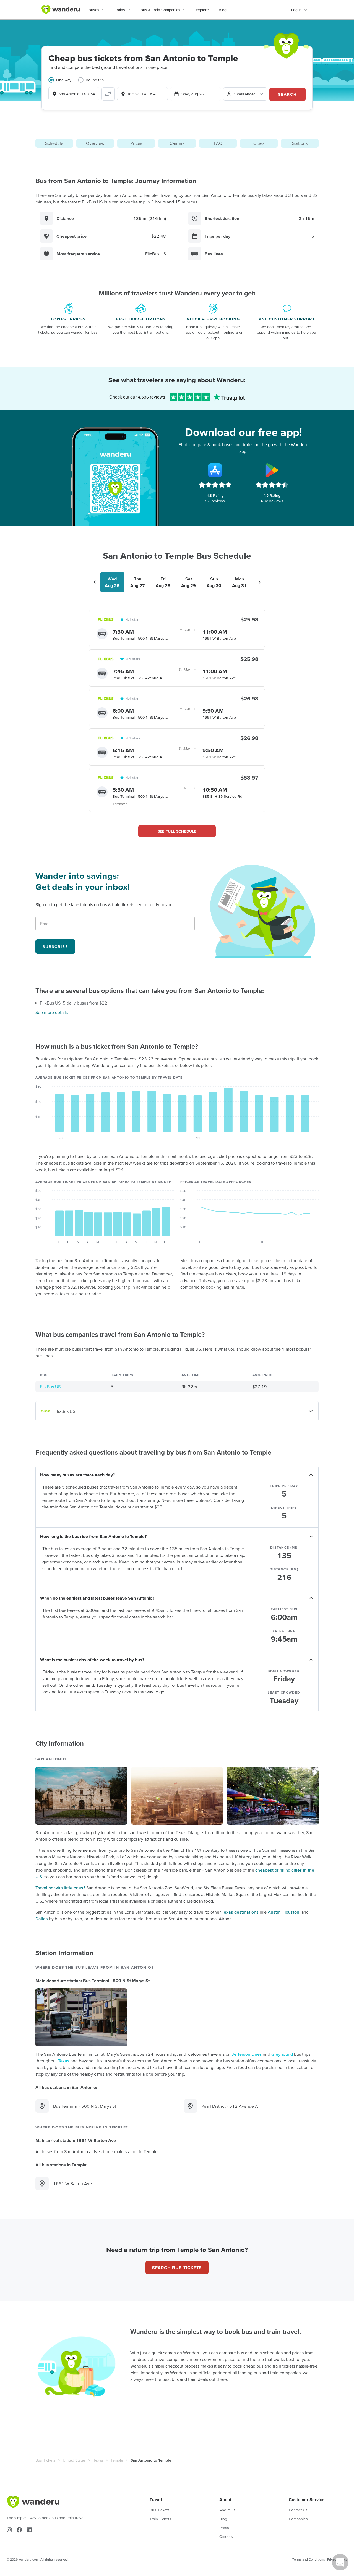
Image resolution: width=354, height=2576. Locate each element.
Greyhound (282, 2054)
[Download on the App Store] (215, 470)
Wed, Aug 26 (192, 94)
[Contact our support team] (340, 2562)
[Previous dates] (95, 582)
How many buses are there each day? (77, 1475)
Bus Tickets (45, 2460)
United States (74, 2460)
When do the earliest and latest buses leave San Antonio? (97, 1598)
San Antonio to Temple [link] (151, 2460)
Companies (298, 2519)
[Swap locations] (108, 94)
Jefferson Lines (247, 2054)
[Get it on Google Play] (272, 470)
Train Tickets (160, 2519)
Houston (291, 1912)
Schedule (54, 143)
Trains (120, 10)
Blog (223, 10)
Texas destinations (240, 1912)
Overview (95, 143)
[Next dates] (260, 582)
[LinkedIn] (29, 2530)
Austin (274, 1912)
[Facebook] (19, 2530)
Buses (94, 10)
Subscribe (55, 946)
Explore (202, 10)
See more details (52, 1012)
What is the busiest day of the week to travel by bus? (92, 1660)
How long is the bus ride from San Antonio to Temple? (93, 1536)
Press (224, 2528)
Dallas (42, 1919)
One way (64, 80)
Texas (64, 2061)
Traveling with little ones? (60, 1888)
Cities (259, 143)
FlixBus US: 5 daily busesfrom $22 (74, 1003)
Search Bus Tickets (177, 2268)
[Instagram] (9, 2530)
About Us (227, 2510)
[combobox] (74, 94)
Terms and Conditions (309, 2559)
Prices (136, 143)
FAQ (218, 143)
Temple (117, 2460)
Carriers (177, 143)
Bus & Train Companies (160, 10)
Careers (226, 2536)
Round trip (95, 80)
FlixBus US (50, 1387)
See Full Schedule (177, 831)
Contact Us (298, 2510)
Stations (300, 143)
